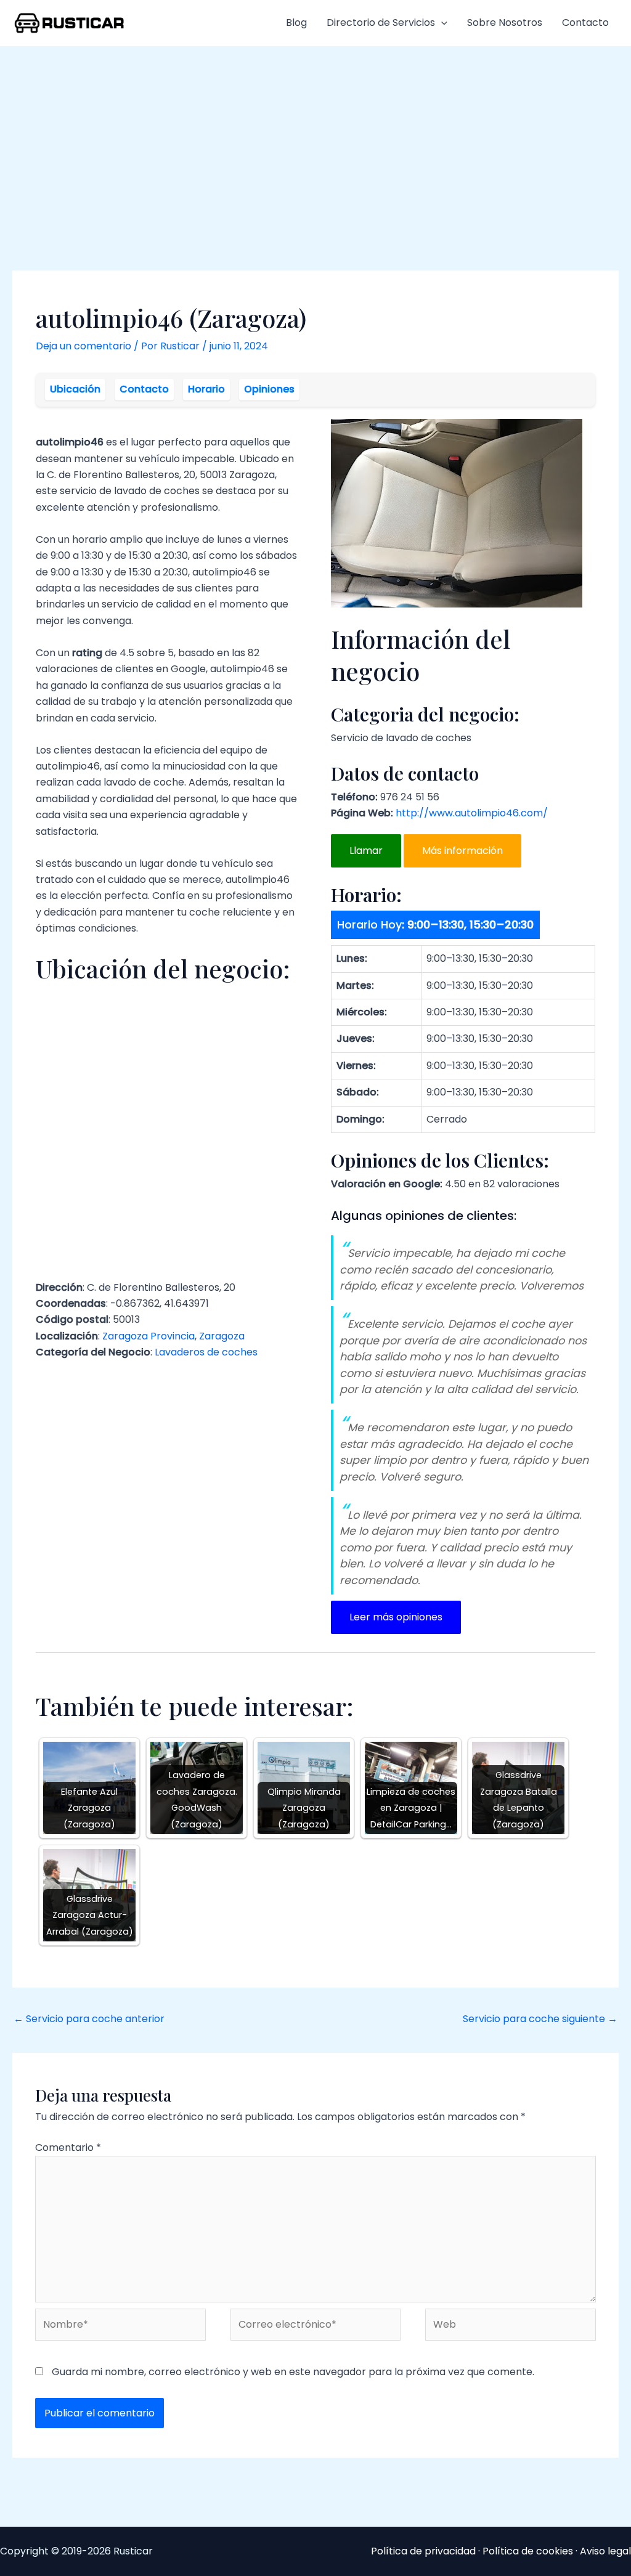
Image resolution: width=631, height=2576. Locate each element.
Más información (462, 851)
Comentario (68, 2147)
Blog (296, 22)
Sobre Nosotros (505, 22)
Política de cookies (528, 2551)
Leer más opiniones (396, 1617)
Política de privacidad (423, 2551)
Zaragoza (222, 1336)
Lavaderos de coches (206, 1352)
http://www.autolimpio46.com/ (472, 813)
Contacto (585, 22)
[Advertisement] (315, 139)
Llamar (366, 851)
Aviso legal (605, 2551)
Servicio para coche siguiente (540, 2019)
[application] (441, 23)
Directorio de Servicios (381, 22)
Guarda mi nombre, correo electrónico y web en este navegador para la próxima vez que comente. (293, 2372)
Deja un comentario (83, 346)
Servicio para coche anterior (89, 2019)
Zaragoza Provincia (149, 1336)
